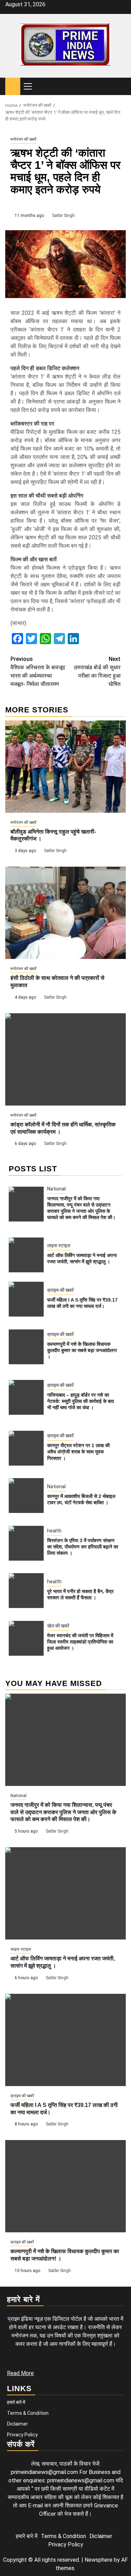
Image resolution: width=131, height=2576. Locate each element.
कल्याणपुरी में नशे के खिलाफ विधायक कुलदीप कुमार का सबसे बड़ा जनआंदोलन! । (82, 1350)
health (54, 1531)
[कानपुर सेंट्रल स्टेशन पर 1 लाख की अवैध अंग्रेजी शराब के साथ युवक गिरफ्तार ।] (26, 1448)
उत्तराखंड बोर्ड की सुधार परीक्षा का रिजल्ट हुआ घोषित (97, 672)
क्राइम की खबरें (60, 1290)
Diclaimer (17, 2424)
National (56, 1189)
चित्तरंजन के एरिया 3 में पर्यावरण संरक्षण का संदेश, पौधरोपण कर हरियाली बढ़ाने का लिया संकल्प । (83, 1547)
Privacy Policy (22, 2435)
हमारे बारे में (16, 2402)
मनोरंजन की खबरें (23, 139)
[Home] (13, 86)
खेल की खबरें (58, 1626)
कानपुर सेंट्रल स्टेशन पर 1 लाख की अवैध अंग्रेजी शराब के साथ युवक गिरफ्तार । (78, 1452)
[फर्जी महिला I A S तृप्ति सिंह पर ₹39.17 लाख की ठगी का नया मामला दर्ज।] (26, 1299)
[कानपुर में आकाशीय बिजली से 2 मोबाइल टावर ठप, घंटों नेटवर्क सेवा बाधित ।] (26, 1496)
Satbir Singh (63, 216)
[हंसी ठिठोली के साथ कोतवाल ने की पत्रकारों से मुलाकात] (65, 913)
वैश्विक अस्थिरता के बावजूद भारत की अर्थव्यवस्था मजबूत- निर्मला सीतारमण (38, 672)
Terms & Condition (28, 2413)
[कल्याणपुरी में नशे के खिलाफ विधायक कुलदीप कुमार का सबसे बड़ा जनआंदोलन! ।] (26, 1347)
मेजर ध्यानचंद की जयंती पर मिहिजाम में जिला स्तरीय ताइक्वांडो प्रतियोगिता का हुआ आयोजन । (80, 1642)
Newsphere (99, 2560)
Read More (20, 2373)
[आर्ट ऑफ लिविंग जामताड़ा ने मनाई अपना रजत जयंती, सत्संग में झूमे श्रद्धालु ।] (26, 1255)
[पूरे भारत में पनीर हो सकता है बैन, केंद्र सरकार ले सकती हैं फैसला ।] (26, 1591)
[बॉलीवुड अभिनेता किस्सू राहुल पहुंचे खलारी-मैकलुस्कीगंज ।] (65, 767)
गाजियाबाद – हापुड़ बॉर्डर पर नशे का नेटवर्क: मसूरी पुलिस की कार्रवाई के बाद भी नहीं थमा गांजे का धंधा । (81, 1401)
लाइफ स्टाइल (59, 1246)
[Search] (121, 87)
